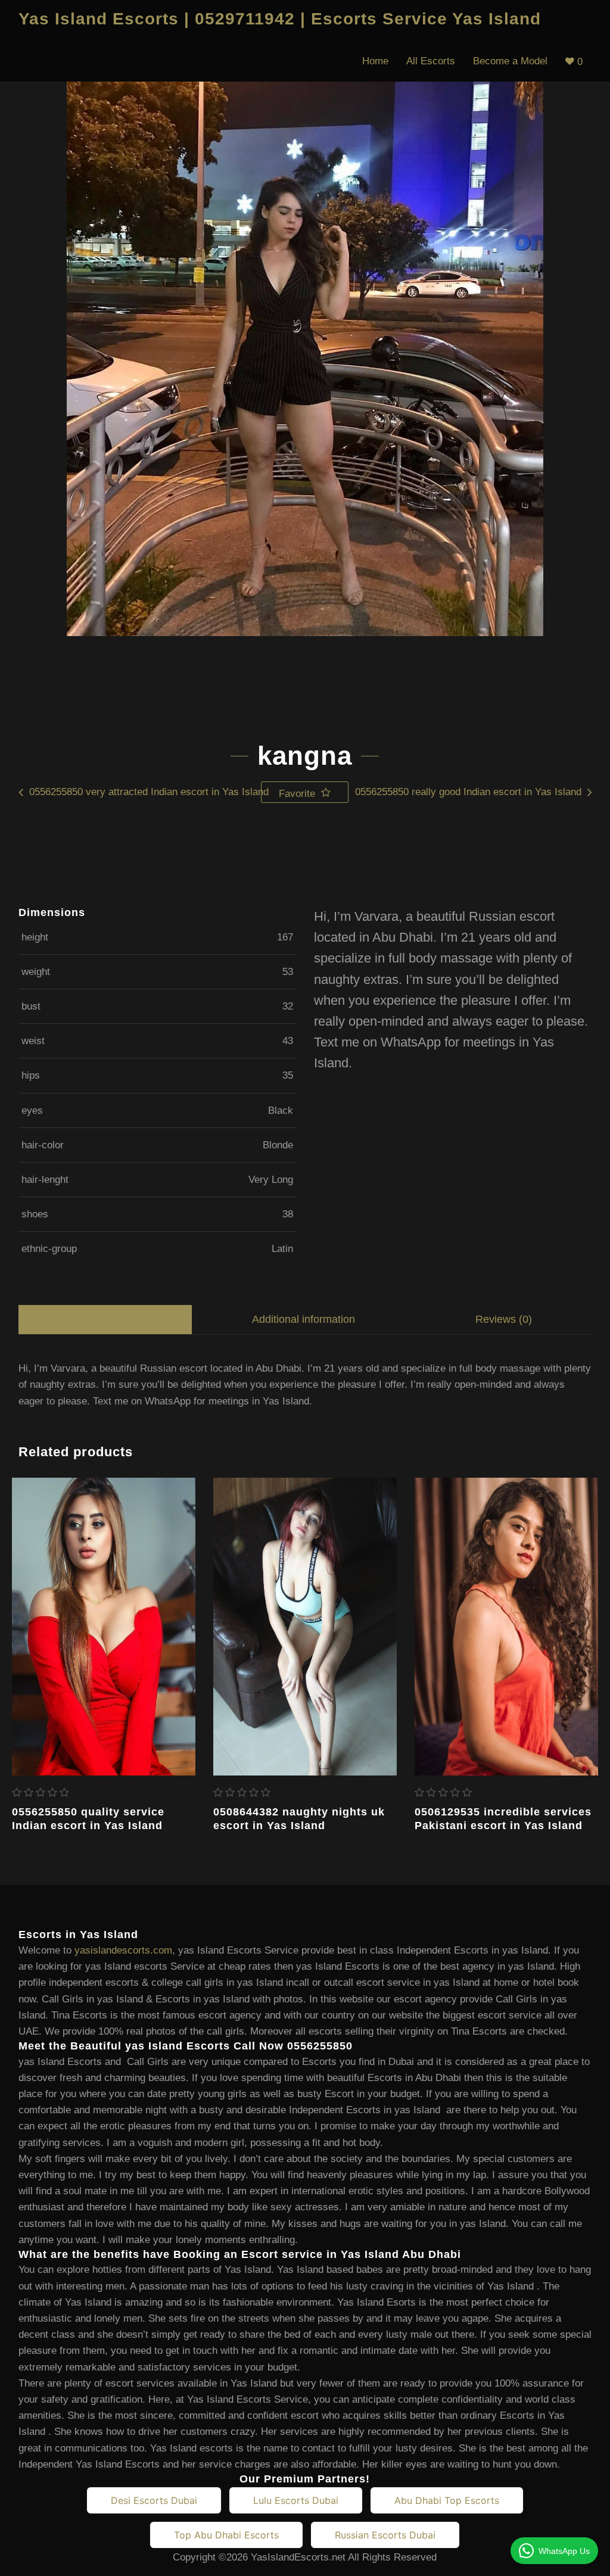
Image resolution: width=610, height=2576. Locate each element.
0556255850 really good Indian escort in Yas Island (468, 792)
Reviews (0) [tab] (504, 1319)
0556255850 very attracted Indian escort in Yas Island (149, 792)
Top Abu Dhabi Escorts (226, 2535)
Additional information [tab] (304, 1319)
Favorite (298, 794)
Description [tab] (105, 1319)
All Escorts (431, 61)
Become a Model (510, 61)
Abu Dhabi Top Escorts (447, 2500)
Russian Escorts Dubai (385, 2535)
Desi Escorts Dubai (154, 2500)
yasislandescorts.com (123, 1950)
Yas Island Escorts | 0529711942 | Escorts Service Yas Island (280, 19)
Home (375, 61)
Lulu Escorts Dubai (296, 2500)
